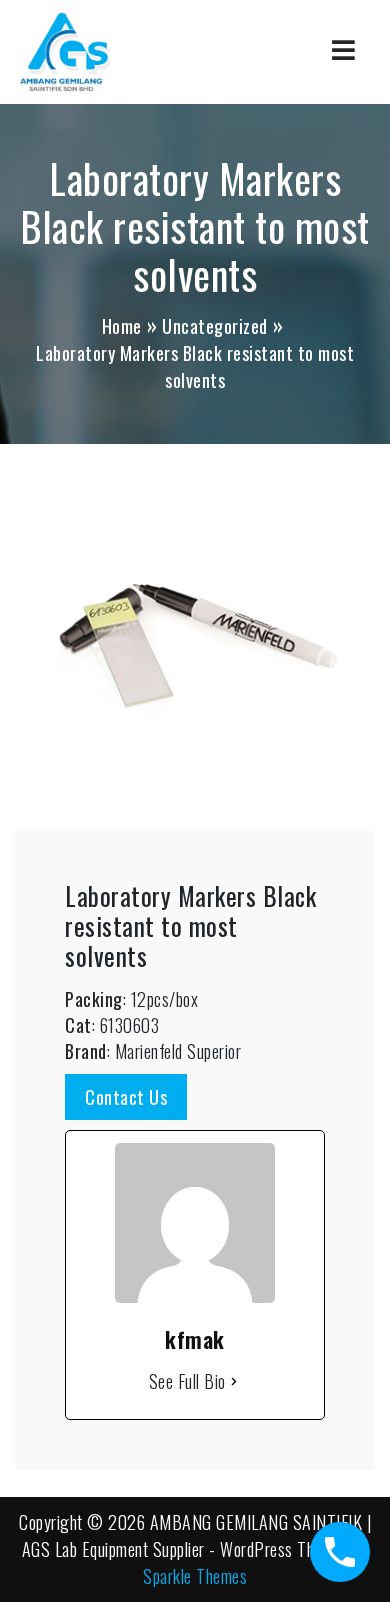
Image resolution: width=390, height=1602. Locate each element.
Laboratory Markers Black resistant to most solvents (190, 925)
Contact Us (126, 1097)
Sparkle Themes (195, 1576)
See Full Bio (187, 1381)
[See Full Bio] (234, 1381)
